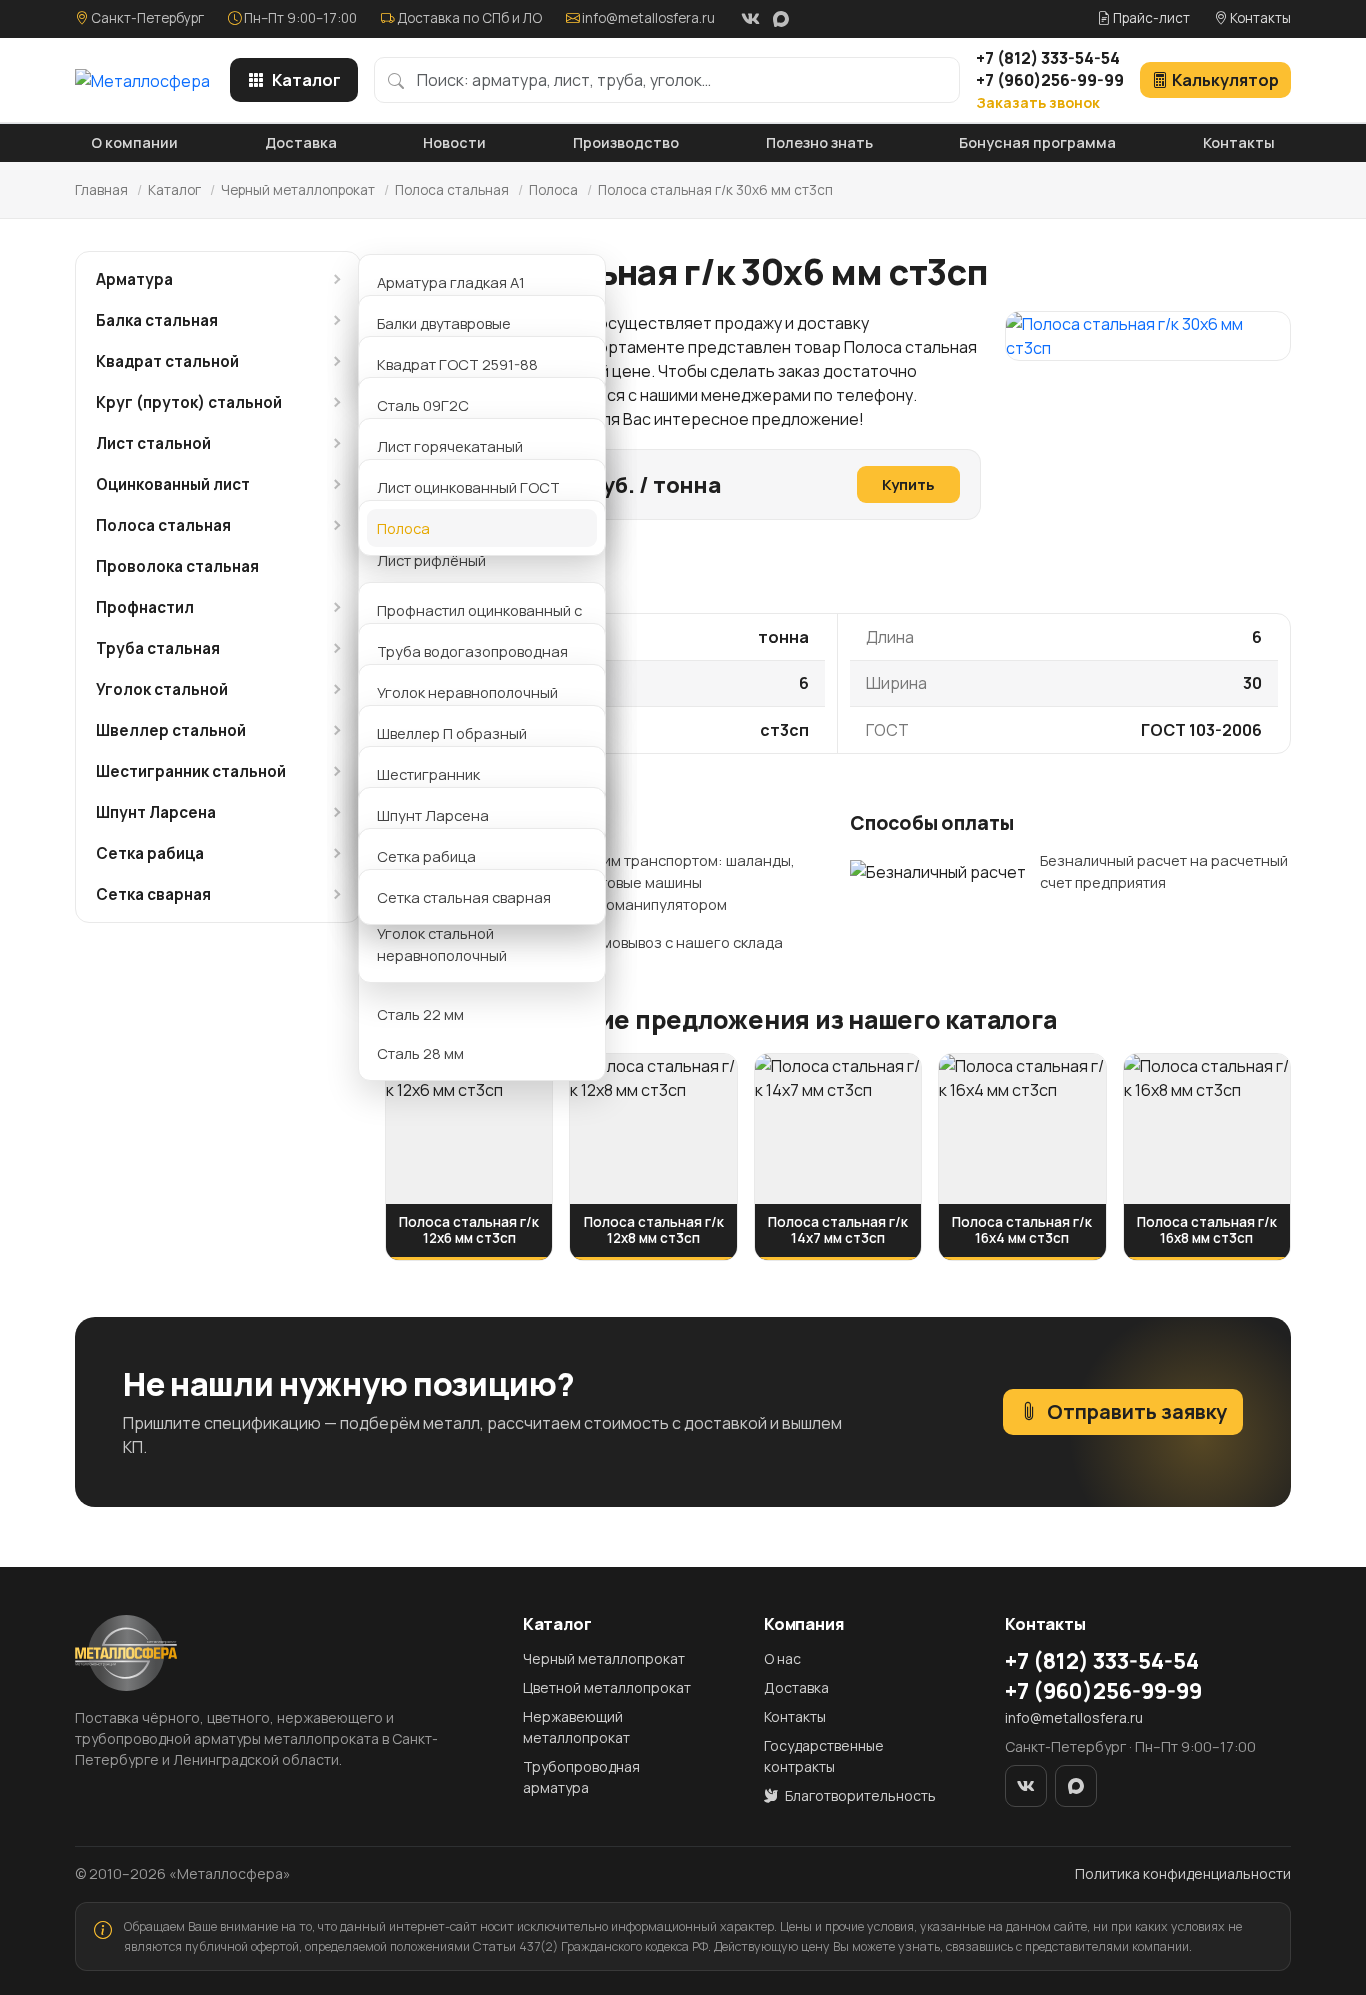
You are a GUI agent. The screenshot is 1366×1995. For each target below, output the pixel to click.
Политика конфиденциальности (1183, 1873)
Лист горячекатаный (450, 446)
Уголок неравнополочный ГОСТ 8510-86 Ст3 (467, 703)
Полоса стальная (452, 190)
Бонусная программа (1037, 142)
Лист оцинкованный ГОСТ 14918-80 (468, 498)
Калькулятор (1225, 80)
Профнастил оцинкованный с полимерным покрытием (479, 621)
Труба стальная (158, 648)
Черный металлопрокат (298, 190)
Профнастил (145, 607)
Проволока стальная (177, 566)
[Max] (781, 19)
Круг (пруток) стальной (189, 402)
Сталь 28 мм (420, 1053)
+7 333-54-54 (1048, 58)
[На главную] (142, 80)
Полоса (555, 190)
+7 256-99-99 (1050, 80)
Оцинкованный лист (173, 484)
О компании (134, 142)
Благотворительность (859, 1795)
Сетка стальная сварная (464, 897)
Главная (101, 190)
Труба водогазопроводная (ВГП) (472, 662)
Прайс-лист (1150, 18)
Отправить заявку (1137, 1411)
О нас (782, 1658)
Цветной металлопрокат (607, 1687)
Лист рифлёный (431, 560)
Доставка (301, 142)
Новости (454, 142)
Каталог (306, 80)
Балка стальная (157, 320)
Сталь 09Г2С (423, 405)
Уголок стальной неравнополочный (442, 944)
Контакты (1259, 18)
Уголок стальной (162, 689)
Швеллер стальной (171, 730)
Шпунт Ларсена (156, 812)
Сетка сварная (153, 894)
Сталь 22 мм (420, 1014)
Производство (626, 142)
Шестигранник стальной (191, 771)
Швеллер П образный (452, 733)
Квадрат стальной (167, 361)
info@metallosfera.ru (648, 18)
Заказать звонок (1038, 102)
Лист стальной (153, 443)
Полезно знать (819, 142)
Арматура (134, 279)
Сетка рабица (150, 853)
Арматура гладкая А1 (451, 282)
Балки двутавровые (444, 323)
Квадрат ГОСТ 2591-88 (457, 364)
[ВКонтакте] (750, 19)
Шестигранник (428, 774)
